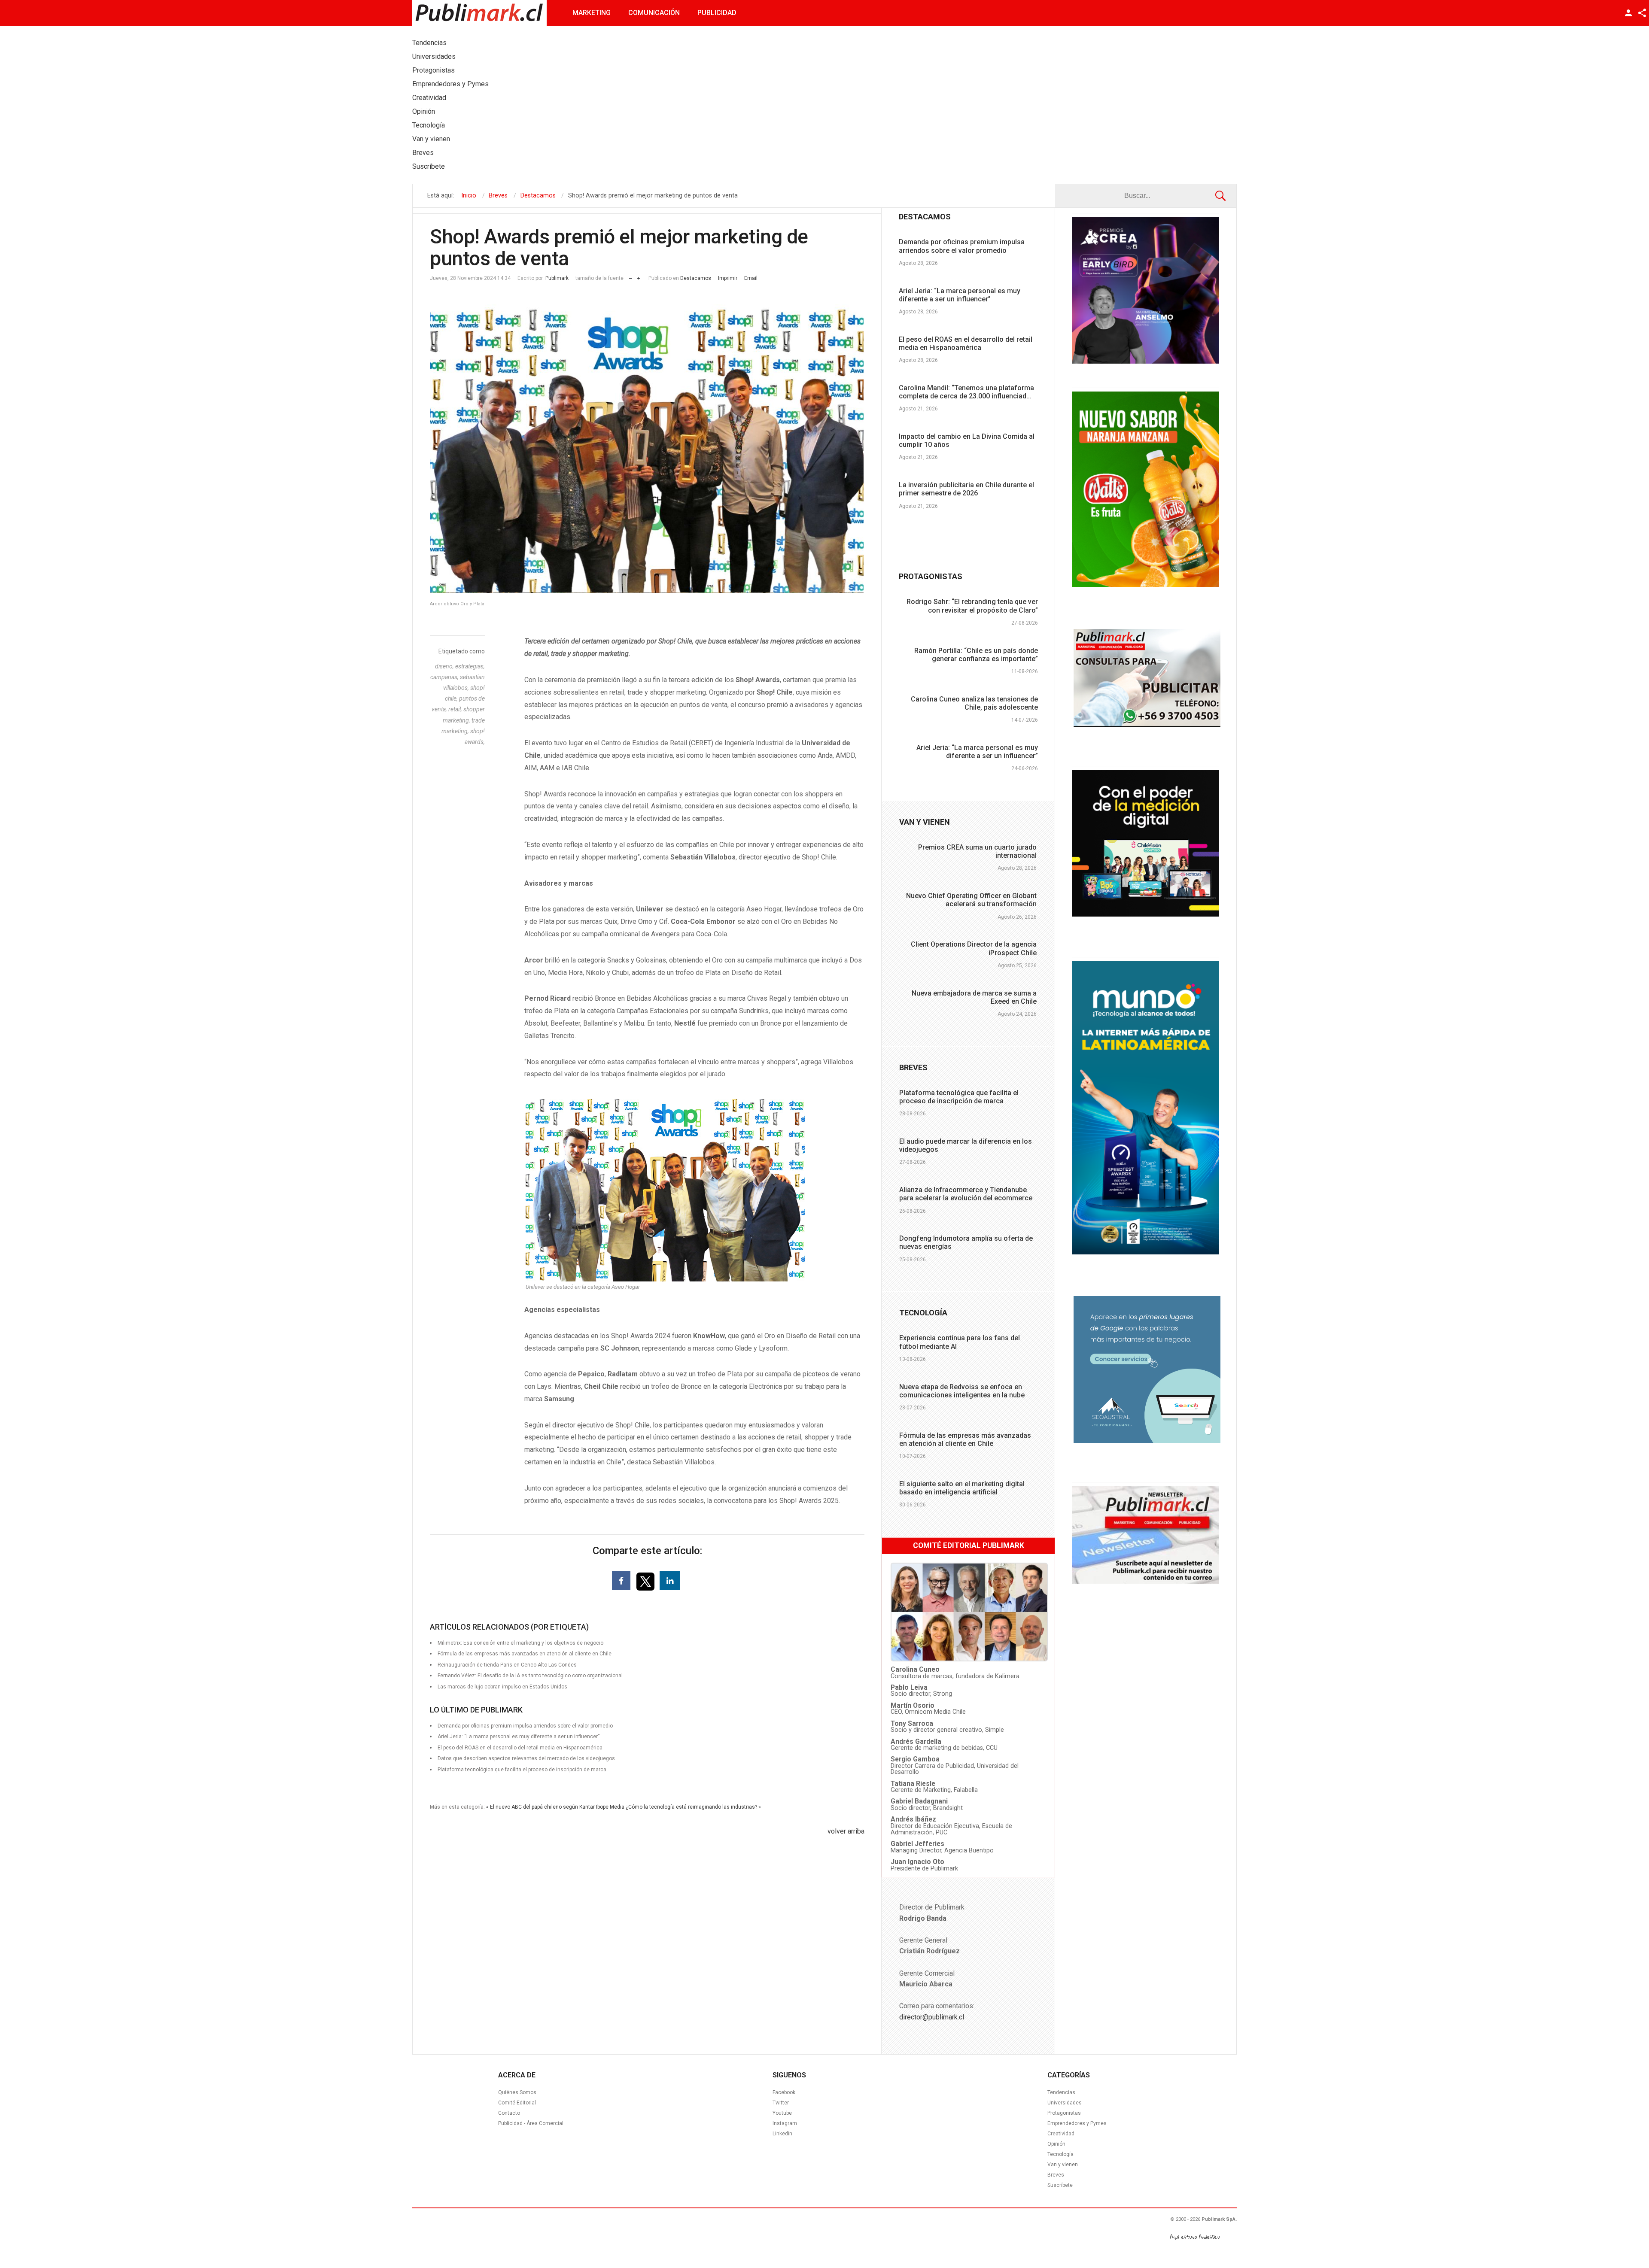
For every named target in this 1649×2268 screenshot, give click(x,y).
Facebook (784, 2092)
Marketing (592, 13)
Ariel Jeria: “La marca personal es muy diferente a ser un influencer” (960, 295)
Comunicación (654, 13)
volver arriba (846, 1831)
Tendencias (1061, 2092)
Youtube (782, 2113)
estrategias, (470, 666)
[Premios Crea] (1146, 361)
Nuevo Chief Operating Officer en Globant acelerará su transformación (971, 900)
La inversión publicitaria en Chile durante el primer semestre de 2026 (966, 489)
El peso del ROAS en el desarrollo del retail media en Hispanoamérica (966, 343)
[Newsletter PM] (1146, 1582)
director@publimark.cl (932, 2017)
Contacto (509, 2113)
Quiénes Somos (517, 2092)
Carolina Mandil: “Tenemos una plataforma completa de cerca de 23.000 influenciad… (966, 392)
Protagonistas (1064, 2113)
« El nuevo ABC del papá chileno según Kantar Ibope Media (555, 1807)
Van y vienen (1063, 2165)
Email (751, 278)
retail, (456, 709)
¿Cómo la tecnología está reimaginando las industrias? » (693, 1807)
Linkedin (782, 2134)
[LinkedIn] (670, 1581)
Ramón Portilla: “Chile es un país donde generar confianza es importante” (976, 655)
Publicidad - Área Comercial (531, 2123)
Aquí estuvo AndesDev (1195, 2237)
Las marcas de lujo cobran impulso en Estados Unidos (502, 1687)
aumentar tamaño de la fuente (638, 276)
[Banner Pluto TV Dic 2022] (1146, 914)
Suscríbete (1060, 2185)
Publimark (557, 278)
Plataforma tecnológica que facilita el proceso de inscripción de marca (522, 1770)
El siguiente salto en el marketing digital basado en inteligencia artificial (962, 1488)
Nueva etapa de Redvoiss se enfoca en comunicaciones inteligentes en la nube (962, 1391)
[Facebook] (621, 1581)
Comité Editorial (517, 2103)
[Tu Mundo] (1146, 1252)
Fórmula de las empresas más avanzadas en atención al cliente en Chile (965, 1439)
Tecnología (1060, 2154)
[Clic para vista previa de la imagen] (647, 448)
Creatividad (1061, 2134)
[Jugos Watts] (1146, 585)
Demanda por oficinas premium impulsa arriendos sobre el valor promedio (962, 246)
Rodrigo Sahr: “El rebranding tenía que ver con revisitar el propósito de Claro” (972, 606)
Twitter (781, 2103)
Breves (1056, 2175)
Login (1628, 13)
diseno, (445, 666)
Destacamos (696, 278)
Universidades (1065, 2103)
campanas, (445, 677)
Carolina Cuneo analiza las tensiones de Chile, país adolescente (974, 703)
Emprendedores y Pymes (1077, 2123)
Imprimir (728, 278)
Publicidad (717, 13)
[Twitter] (646, 1581)
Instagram (785, 2123)
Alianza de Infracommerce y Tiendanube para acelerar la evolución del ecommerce (966, 1194)
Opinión (1056, 2144)
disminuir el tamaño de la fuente (631, 276)
